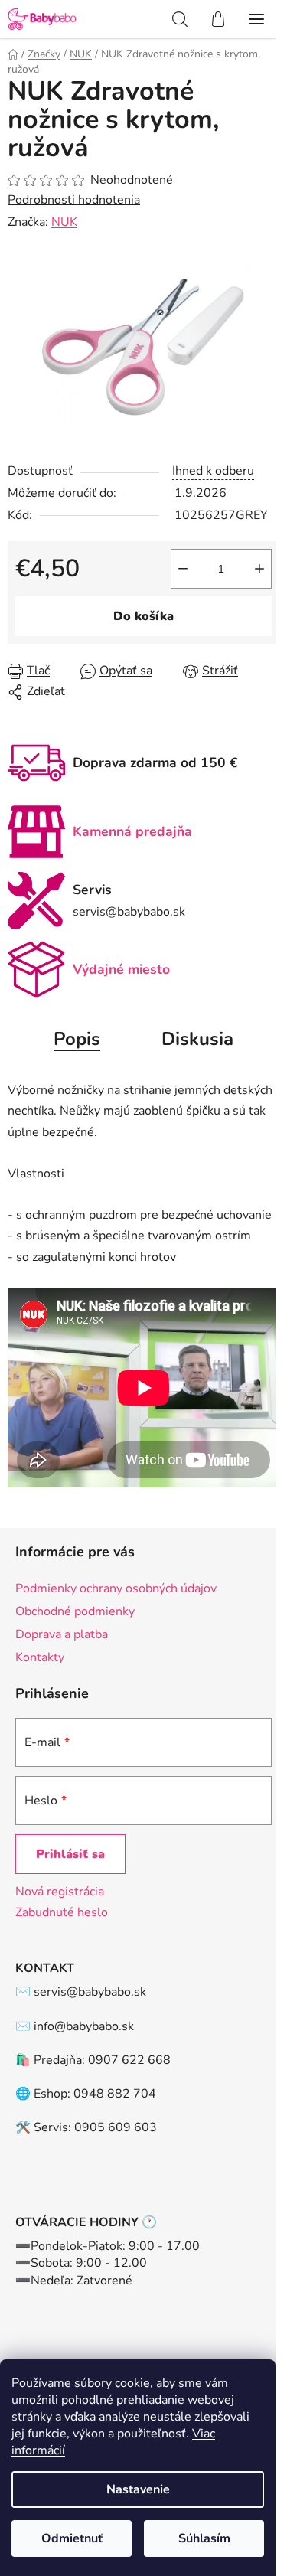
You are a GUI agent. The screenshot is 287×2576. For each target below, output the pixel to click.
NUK (64, 222)
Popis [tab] (77, 1039)
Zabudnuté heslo (62, 1912)
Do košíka (143, 616)
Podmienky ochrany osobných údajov (116, 1588)
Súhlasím (204, 2538)
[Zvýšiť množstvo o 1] (259, 569)
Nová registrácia (60, 1892)
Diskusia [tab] (197, 1039)
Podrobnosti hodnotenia (74, 200)
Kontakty (40, 1657)
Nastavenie (138, 2489)
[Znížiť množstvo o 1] (183, 569)
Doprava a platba (62, 1634)
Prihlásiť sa (70, 1854)
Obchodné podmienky (75, 1611)
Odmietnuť (72, 2538)
